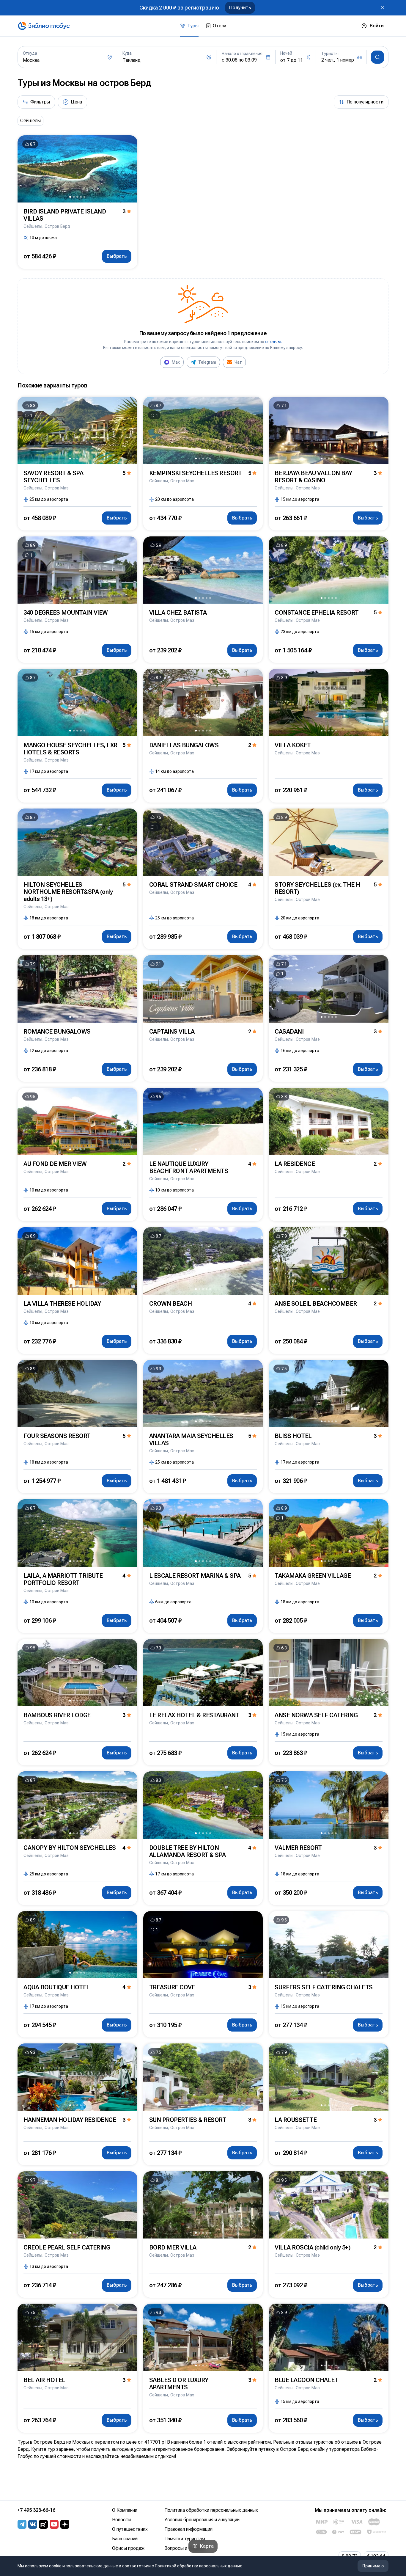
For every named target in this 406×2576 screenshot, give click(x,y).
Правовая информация (188, 2529)
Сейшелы (30, 121)
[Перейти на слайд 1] (70, 197)
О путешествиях (130, 2529)
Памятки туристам (185, 2539)
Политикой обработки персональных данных (198, 2566)
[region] (203, 121)
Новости (121, 2520)
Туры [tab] (193, 26)
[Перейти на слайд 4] (81, 197)
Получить (240, 8)
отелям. (274, 342)
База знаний (125, 2539)
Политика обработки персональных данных (211, 2510)
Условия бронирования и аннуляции (202, 2520)
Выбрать (117, 256)
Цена (76, 102)
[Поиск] (377, 57)
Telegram (207, 362)
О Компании (125, 2510)
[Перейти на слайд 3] (77, 197)
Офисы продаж (128, 2548)
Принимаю (373, 2566)
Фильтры (40, 102)
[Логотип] (44, 26)
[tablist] (203, 26)
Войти (377, 26)
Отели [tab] (219, 26)
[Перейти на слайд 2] (74, 197)
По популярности (365, 102)
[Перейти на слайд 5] (84, 197)
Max (176, 362)
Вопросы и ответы (185, 2548)
